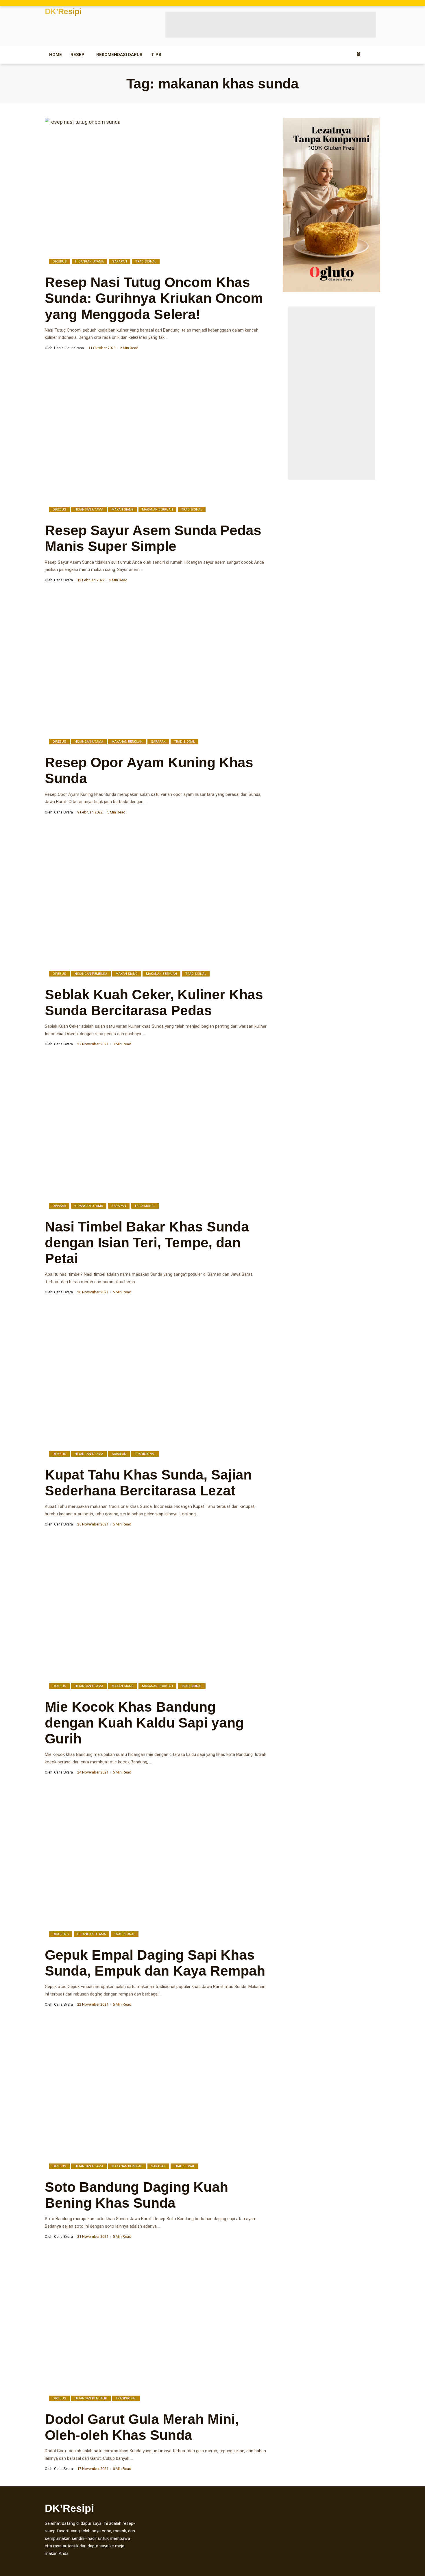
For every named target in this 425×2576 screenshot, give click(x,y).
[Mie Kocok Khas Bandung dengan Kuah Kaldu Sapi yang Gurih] (157, 1617)
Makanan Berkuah (157, 510)
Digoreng (61, 1934)
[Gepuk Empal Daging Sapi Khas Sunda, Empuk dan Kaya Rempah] (157, 1865)
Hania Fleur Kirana (69, 348)
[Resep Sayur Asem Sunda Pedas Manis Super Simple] (157, 441)
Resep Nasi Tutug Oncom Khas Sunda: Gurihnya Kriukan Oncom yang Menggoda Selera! (154, 298)
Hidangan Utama (89, 261)
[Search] (377, 55)
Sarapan (120, 261)
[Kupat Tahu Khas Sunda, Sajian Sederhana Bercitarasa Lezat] (157, 1386)
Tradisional (146, 261)
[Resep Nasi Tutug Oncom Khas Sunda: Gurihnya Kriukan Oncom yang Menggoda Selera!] (157, 193)
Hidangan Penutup (91, 2398)
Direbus (59, 510)
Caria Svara (63, 580)
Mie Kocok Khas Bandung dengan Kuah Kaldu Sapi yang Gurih (144, 1723)
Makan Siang (123, 510)
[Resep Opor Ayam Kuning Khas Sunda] (157, 673)
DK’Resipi (63, 12)
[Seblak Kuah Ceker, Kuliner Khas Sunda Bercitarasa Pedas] (157, 905)
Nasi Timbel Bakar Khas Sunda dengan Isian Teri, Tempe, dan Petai (147, 1243)
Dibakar (59, 1206)
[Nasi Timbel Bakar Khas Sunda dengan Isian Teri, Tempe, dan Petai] (157, 1137)
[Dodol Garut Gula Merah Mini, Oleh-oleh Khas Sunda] (157, 2330)
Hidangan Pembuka (91, 974)
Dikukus (60, 261)
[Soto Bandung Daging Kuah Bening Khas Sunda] (157, 2098)
